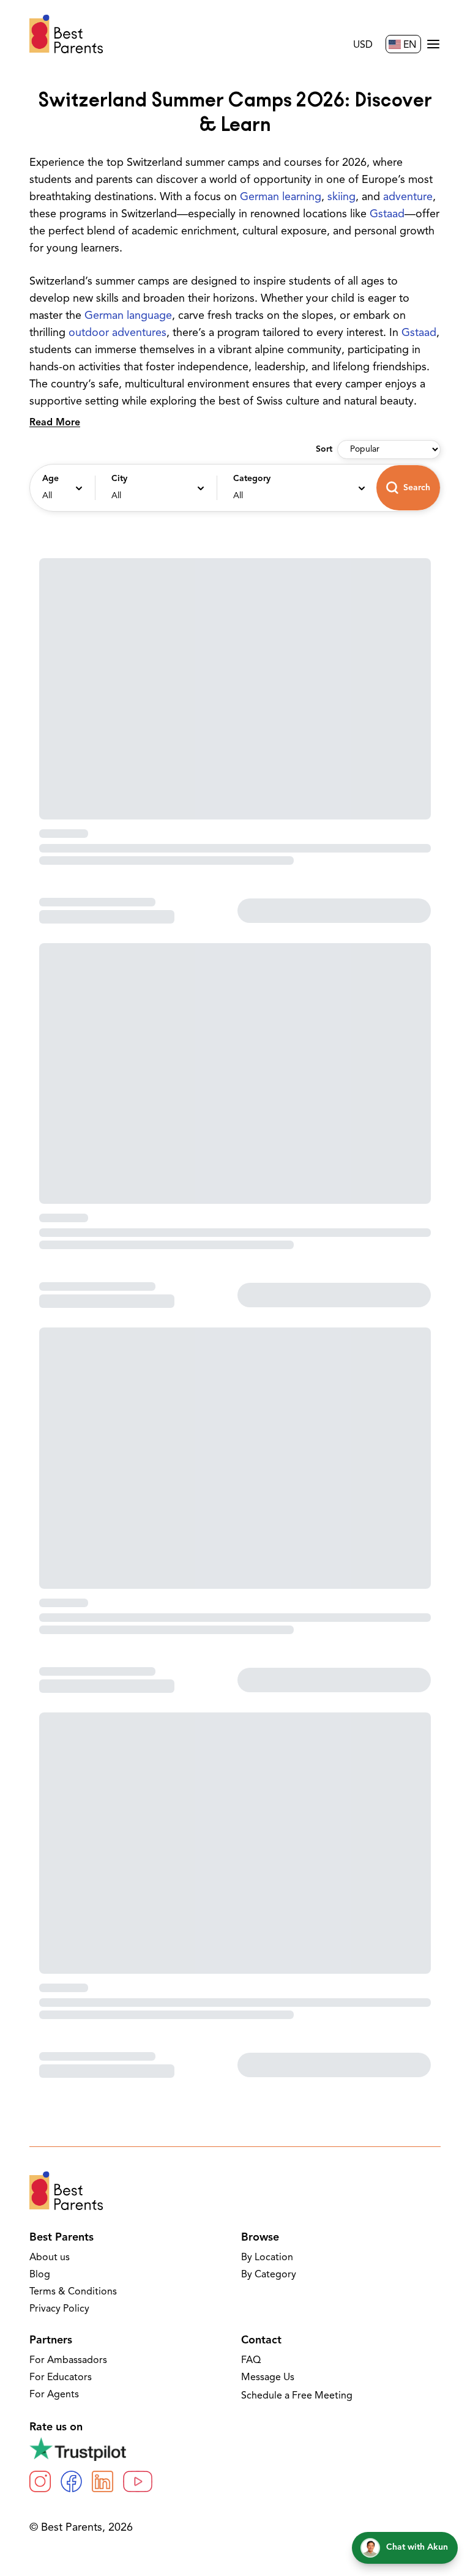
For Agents (54, 2395)
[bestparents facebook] (71, 2481)
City (119, 479)
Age (50, 479)
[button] (61, 488)
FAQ (251, 2361)
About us (50, 2258)
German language (128, 316)
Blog (40, 2275)
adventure (408, 198)
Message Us (268, 2378)
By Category (269, 2275)
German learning (281, 198)
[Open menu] (433, 44)
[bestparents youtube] (138, 2481)
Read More (55, 423)
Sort (324, 450)
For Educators (61, 2378)
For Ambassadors (68, 2361)
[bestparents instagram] (40, 2481)
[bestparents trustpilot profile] (235, 2449)
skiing (341, 198)
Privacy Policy (59, 2309)
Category (252, 479)
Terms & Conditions (73, 2292)
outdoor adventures (117, 334)
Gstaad (387, 215)
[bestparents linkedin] (103, 2481)
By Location (267, 2258)
